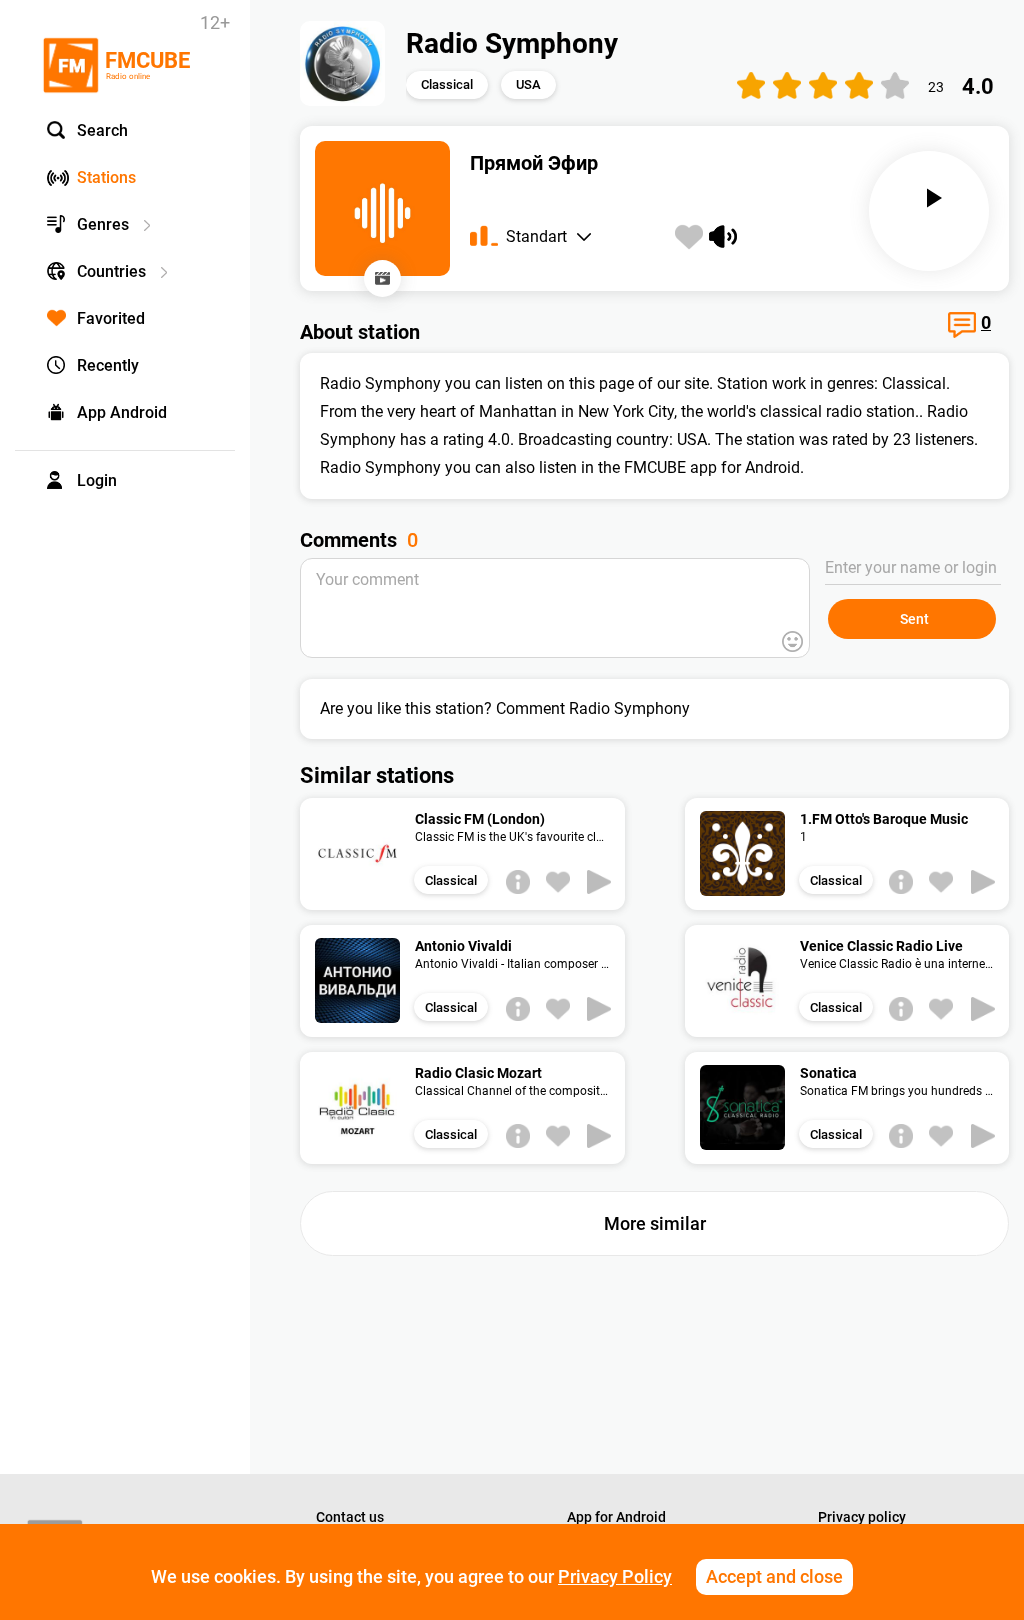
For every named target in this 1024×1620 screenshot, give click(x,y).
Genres (103, 224)
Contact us (350, 1517)
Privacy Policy (615, 1576)
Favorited (111, 318)
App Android (122, 412)
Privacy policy (862, 1517)
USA (528, 84)
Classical (447, 84)
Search (102, 130)
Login (97, 480)
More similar (655, 1223)
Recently (108, 365)
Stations (106, 177)
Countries (111, 271)
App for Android (616, 1517)
